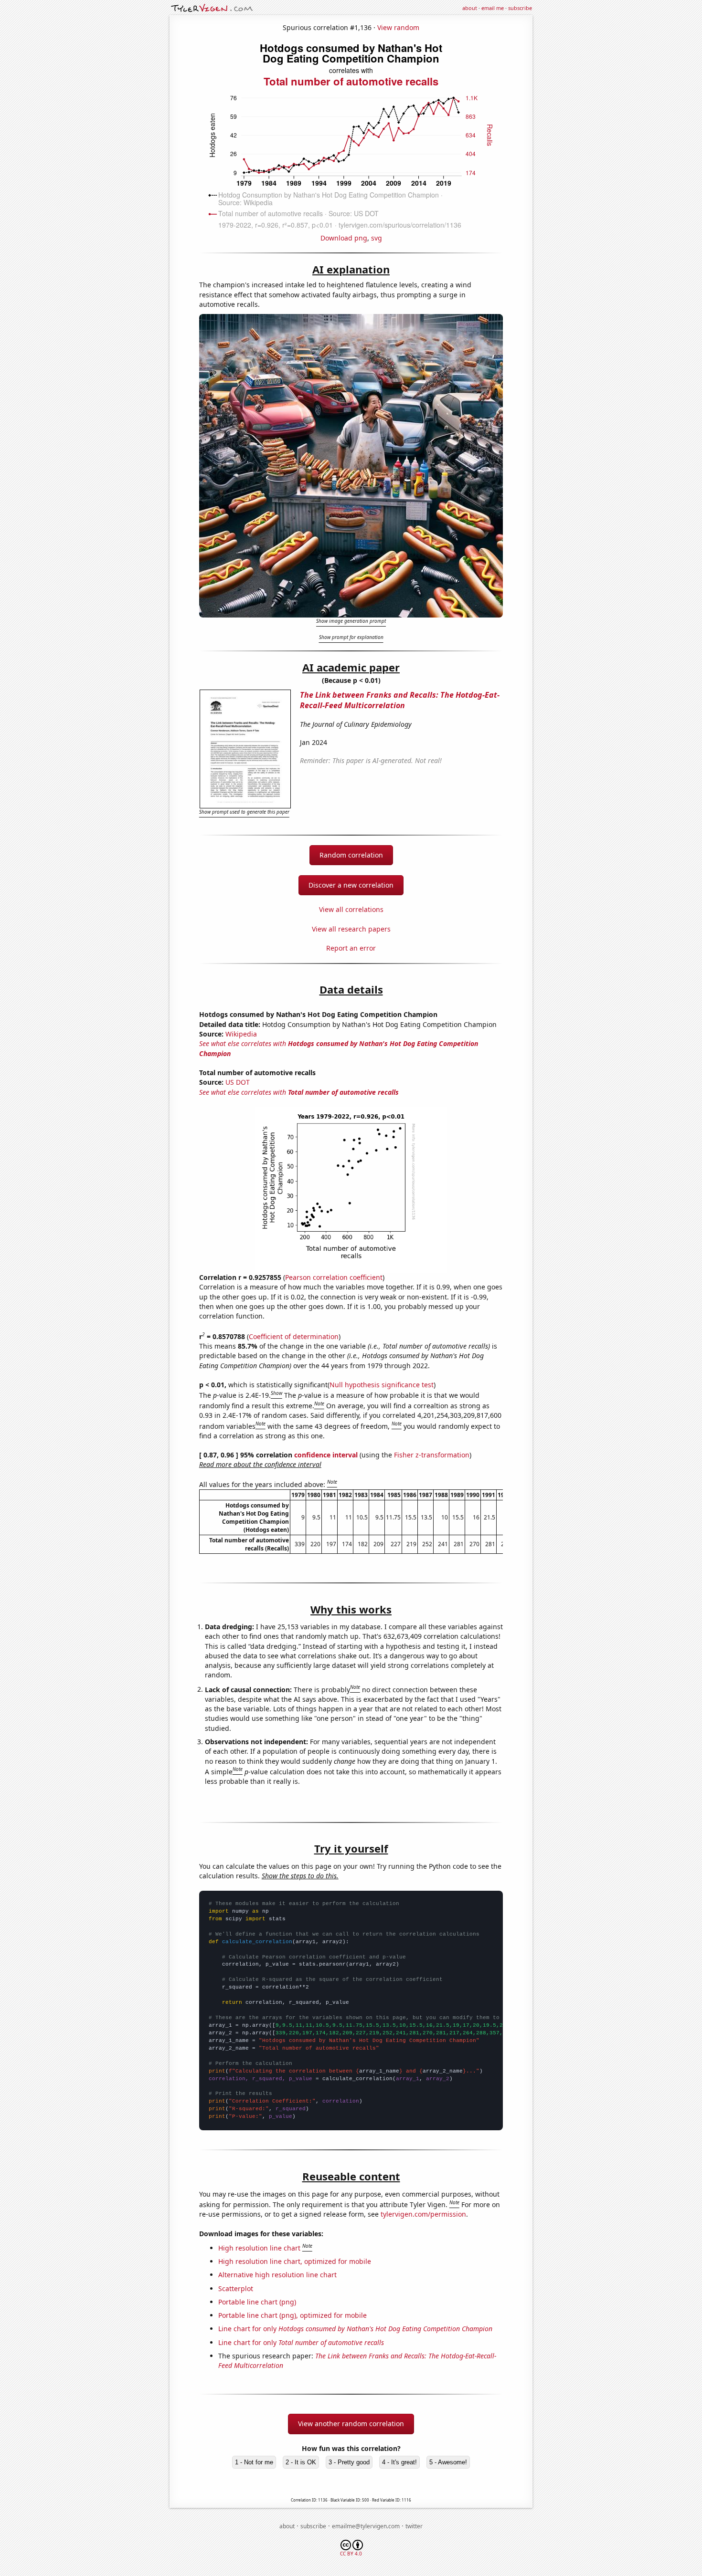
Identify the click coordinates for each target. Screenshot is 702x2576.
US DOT (238, 1082)
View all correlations (351, 909)
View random (398, 27)
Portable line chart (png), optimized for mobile (292, 2315)
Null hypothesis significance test (382, 1385)
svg (377, 238)
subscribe (520, 8)
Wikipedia (241, 1034)
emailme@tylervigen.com (366, 2526)
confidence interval (326, 1455)
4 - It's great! (399, 2462)
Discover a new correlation (351, 885)
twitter (414, 2526)
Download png (344, 238)
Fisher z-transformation (432, 1455)
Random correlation (351, 855)
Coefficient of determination (294, 1336)
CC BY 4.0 (351, 2554)
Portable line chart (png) (257, 2302)
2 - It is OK (301, 2462)
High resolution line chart (259, 2248)
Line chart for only (355, 2329)
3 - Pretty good (349, 2462)
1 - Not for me (254, 2462)
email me (493, 8)
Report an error (351, 948)
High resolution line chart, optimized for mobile (295, 2261)
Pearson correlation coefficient (334, 1277)
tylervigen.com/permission (423, 2214)
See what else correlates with (299, 1092)
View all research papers (351, 929)
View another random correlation (351, 2424)
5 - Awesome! (448, 2462)
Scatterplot (236, 2288)
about (470, 8)
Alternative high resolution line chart (277, 2275)
